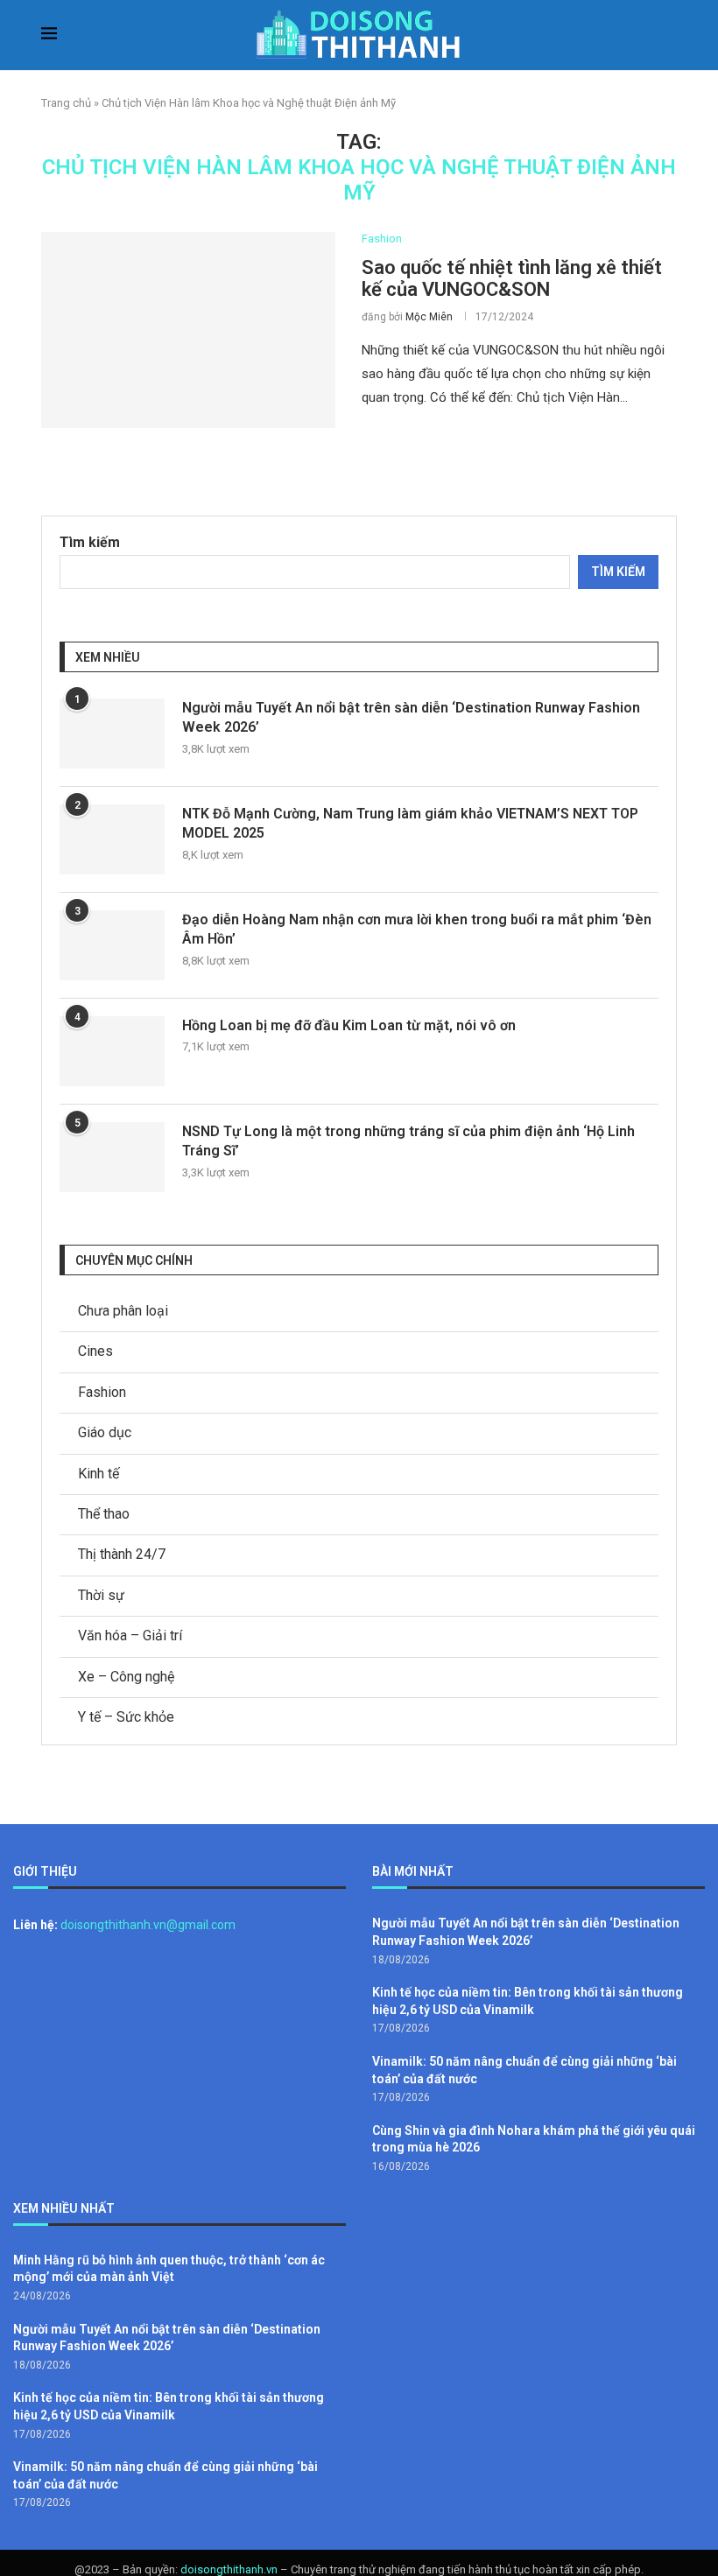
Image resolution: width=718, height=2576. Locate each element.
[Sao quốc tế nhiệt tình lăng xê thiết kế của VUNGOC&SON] (188, 330)
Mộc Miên (429, 317)
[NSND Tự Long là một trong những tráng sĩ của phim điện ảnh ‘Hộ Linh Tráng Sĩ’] (112, 1157)
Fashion (102, 1392)
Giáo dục (105, 1432)
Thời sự (101, 1595)
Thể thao (104, 1514)
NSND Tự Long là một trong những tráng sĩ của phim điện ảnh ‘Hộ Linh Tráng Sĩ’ (408, 1141)
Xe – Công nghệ (126, 1677)
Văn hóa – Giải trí (130, 1635)
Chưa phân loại (123, 1311)
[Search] (668, 36)
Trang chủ (66, 103)
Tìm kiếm (90, 542)
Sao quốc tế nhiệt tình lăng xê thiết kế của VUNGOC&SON (512, 278)
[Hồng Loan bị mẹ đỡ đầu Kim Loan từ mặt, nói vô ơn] (112, 1051)
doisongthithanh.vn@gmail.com (148, 1925)
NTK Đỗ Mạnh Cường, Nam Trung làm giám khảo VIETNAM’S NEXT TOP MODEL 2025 (410, 823)
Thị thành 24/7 (122, 1554)
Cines (95, 1351)
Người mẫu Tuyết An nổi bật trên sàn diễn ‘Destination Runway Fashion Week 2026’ (411, 717)
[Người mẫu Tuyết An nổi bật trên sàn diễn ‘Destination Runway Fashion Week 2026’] (112, 733)
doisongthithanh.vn (229, 2569)
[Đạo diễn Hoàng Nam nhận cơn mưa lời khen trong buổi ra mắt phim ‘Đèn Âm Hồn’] (112, 945)
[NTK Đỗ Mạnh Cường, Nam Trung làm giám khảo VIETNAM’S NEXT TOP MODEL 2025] (112, 839)
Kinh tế (99, 1474)
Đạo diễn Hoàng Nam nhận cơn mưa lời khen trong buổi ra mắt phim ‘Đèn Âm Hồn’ (417, 929)
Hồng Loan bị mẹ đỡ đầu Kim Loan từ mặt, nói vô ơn (349, 1025)
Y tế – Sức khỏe (126, 1717)
